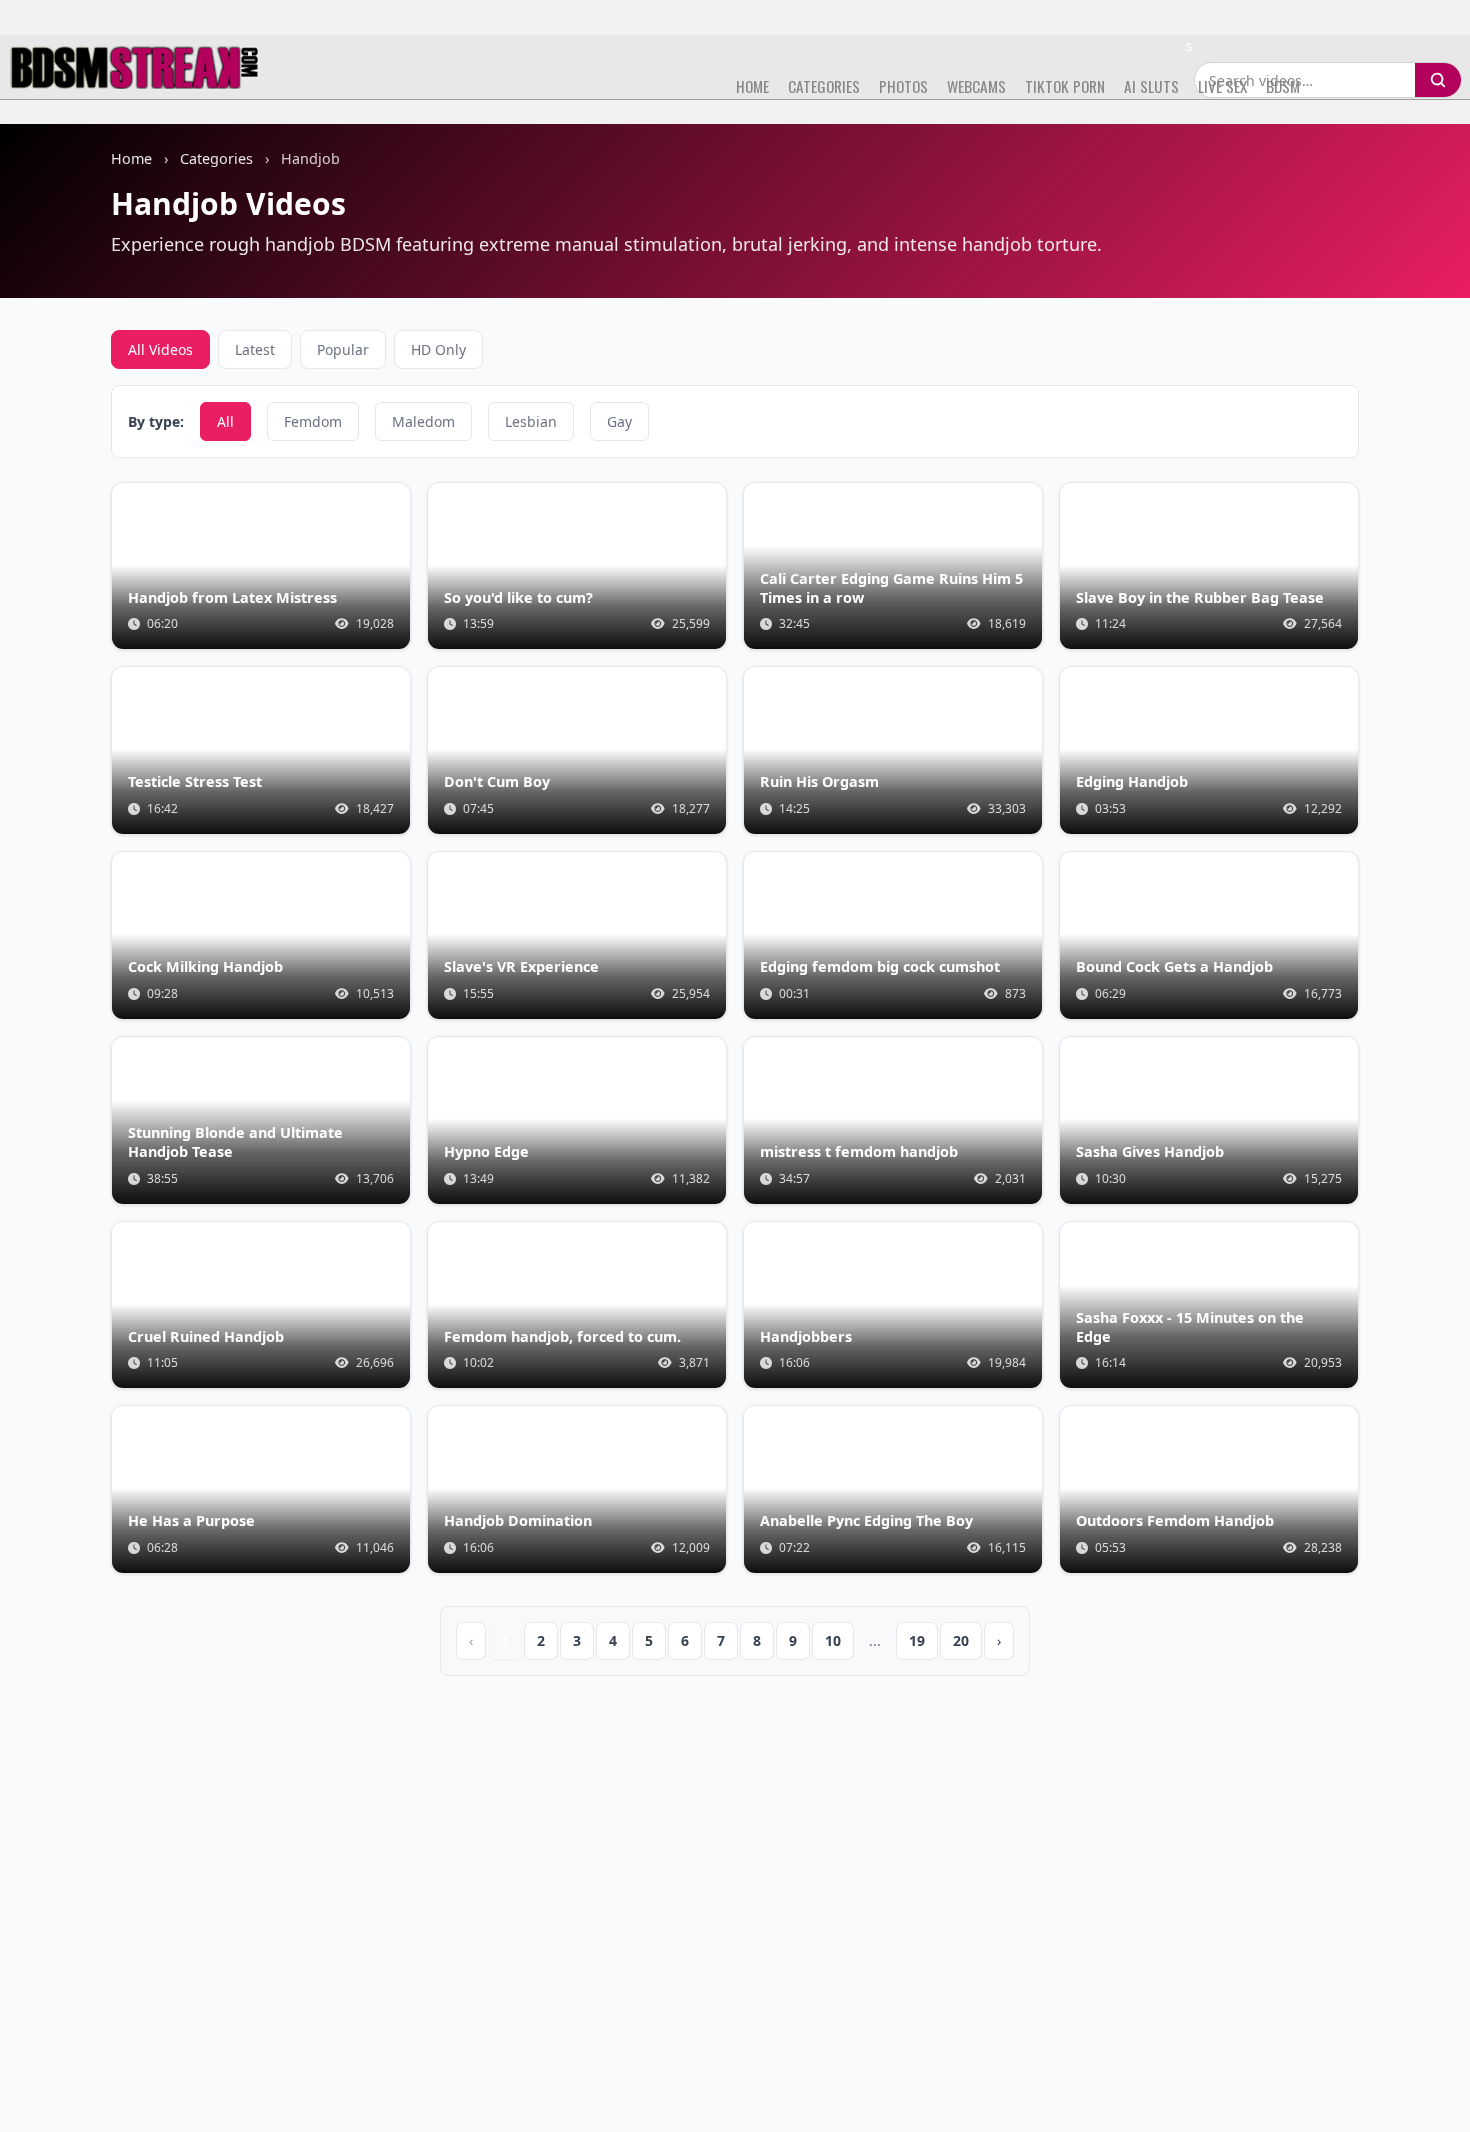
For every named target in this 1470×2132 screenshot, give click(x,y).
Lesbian (531, 421)
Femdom (313, 421)
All (225, 421)
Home (131, 158)
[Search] (1438, 80)
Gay (619, 421)
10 (833, 1640)
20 (961, 1640)
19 (917, 1640)
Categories (216, 158)
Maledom (423, 421)
